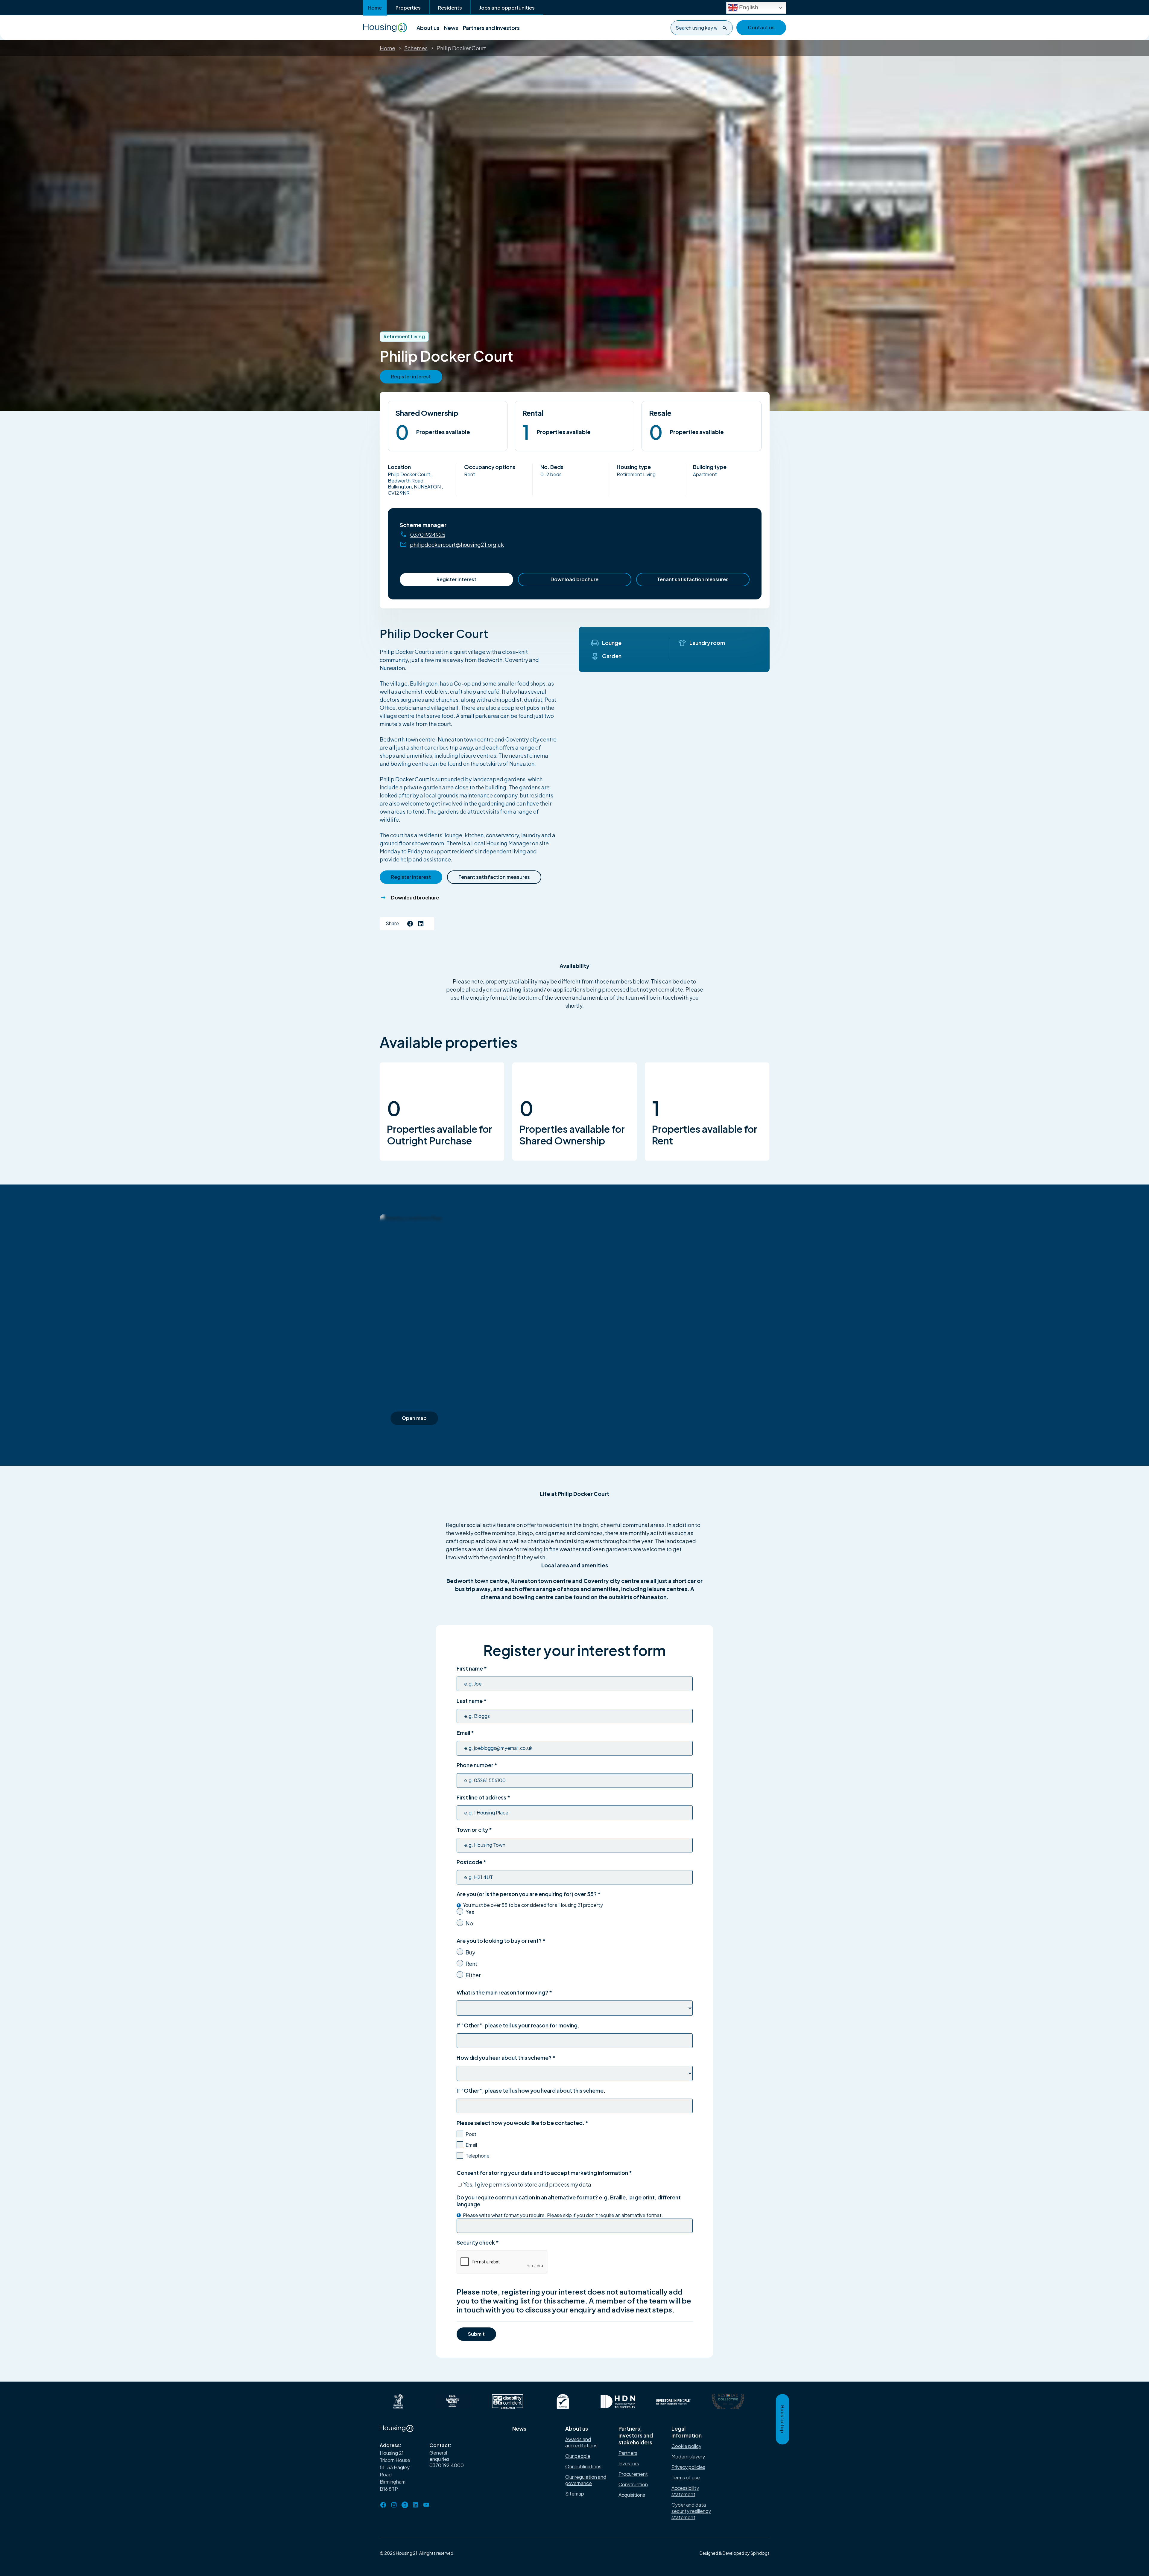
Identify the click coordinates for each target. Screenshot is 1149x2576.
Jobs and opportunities (507, 8)
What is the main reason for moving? (504, 1992)
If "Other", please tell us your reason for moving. (518, 2025)
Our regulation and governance (586, 2480)
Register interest (456, 579)
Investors (629, 2463)
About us (428, 28)
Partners (628, 2453)
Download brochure (574, 579)
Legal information (687, 2432)
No (469, 1923)
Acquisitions (632, 2495)
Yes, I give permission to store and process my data (527, 2184)
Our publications (583, 2466)
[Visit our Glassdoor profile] (405, 2505)
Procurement (633, 2474)
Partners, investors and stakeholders (636, 2435)
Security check (478, 2242)
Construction (633, 2484)
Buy (470, 1952)
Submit (476, 2334)
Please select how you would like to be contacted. (522, 2123)
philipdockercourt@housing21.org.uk (457, 545)
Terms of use (686, 2477)
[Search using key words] (725, 28)
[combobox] (702, 28)
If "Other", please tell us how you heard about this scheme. (531, 2090)
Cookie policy (686, 2446)
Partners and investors (491, 28)
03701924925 (428, 535)
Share (392, 923)
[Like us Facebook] (410, 924)
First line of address (483, 1797)
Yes (470, 1912)
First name (472, 1668)
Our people (578, 2456)
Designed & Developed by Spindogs (735, 2553)
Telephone (478, 2156)
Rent (471, 1964)
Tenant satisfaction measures (693, 579)
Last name (472, 1701)
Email (465, 1733)
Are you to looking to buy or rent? (501, 1941)
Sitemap (575, 2494)
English (748, 7)
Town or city (474, 1830)
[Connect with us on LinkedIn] (421, 924)
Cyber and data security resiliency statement (691, 2511)
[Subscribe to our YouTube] (426, 2505)
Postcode (471, 1862)
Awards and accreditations (581, 2442)
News (451, 28)
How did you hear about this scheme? (506, 2057)
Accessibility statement (685, 2491)
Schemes (416, 48)
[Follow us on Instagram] (394, 2505)
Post (471, 2134)
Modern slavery (688, 2457)
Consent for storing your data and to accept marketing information (544, 2173)
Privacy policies (688, 2467)
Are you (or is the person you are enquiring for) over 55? (529, 1894)
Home (375, 8)
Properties (408, 8)
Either (473, 1975)
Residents (450, 8)
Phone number (477, 1765)
